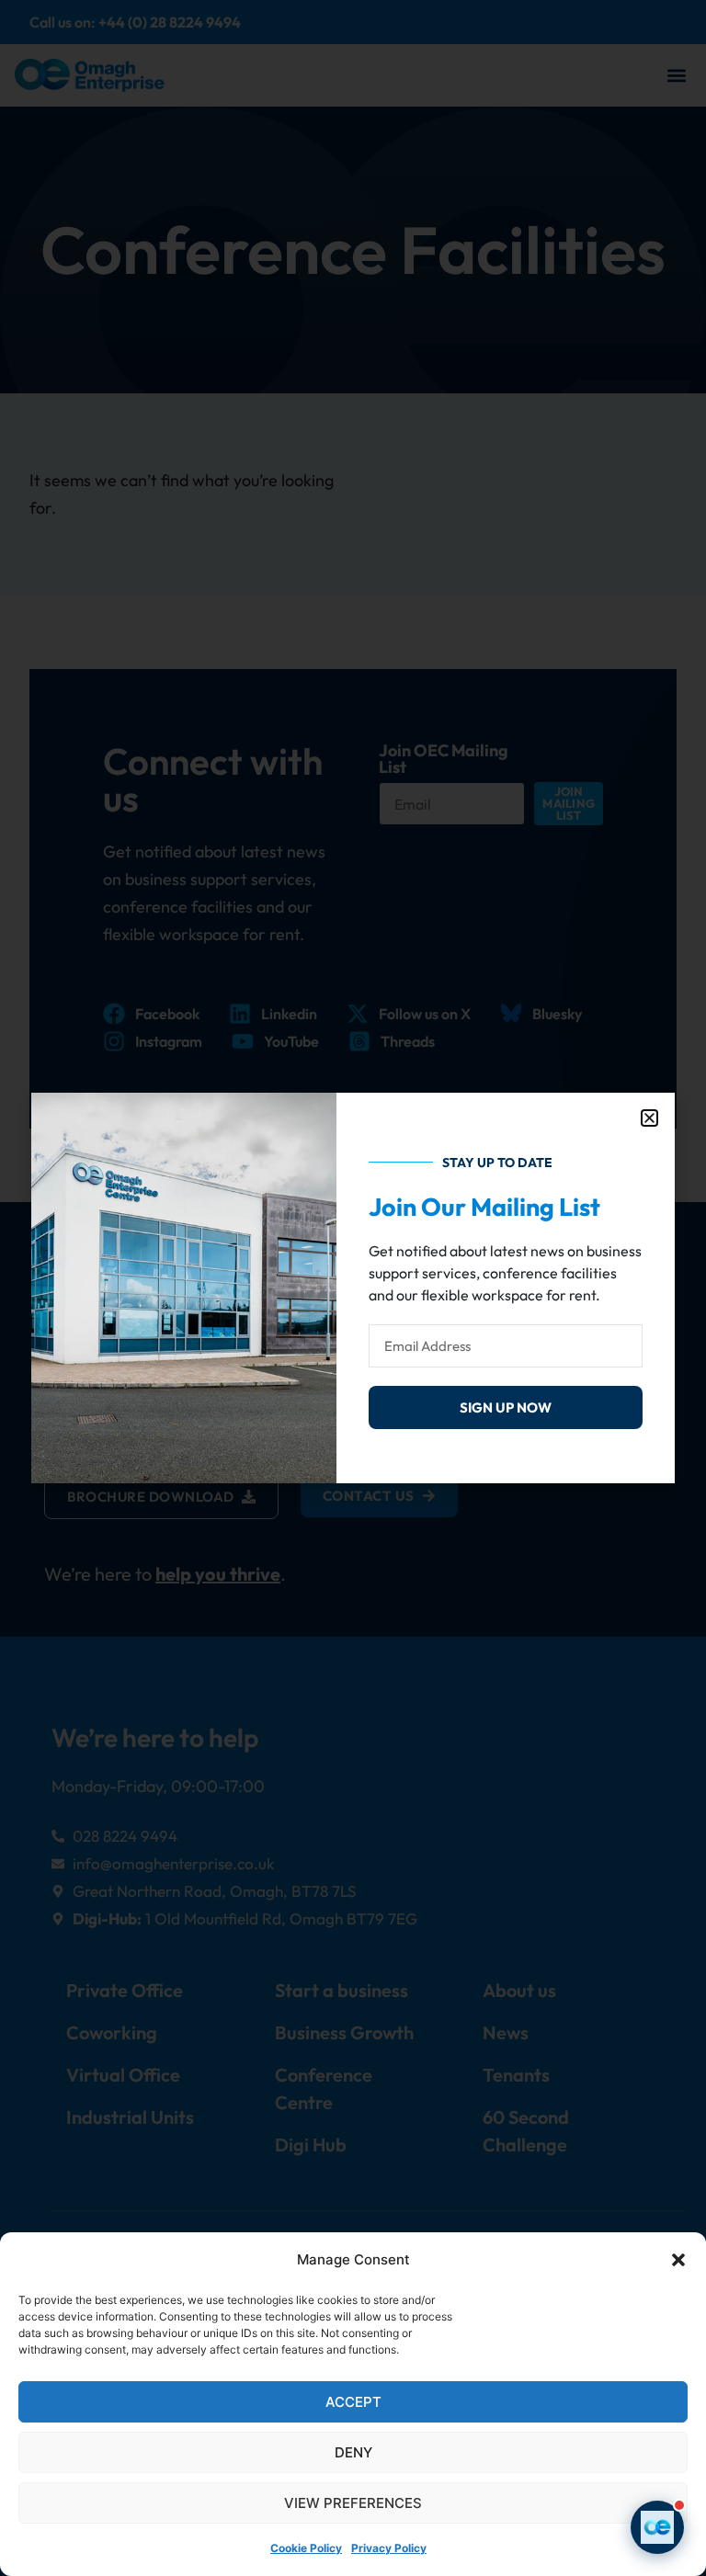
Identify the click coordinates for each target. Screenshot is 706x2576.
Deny (353, 2452)
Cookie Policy (306, 2548)
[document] (353, 1288)
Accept (353, 2402)
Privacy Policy (389, 2548)
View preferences (353, 2503)
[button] (678, 2260)
